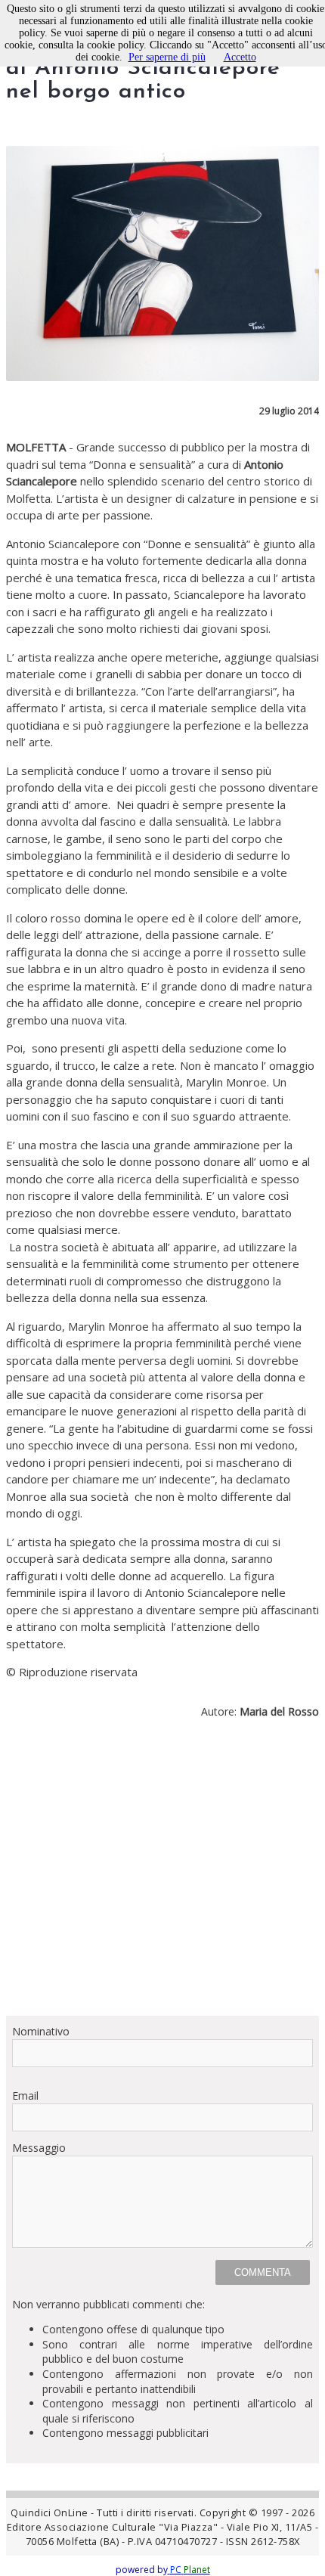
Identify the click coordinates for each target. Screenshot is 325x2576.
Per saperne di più (167, 57)
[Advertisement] (162, 1873)
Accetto (240, 57)
